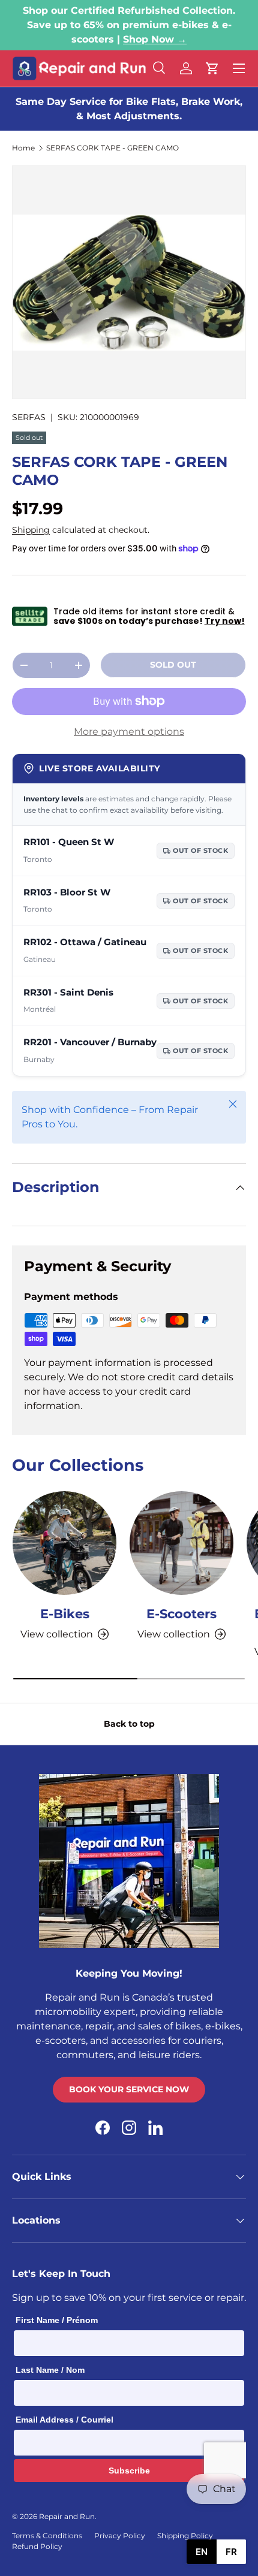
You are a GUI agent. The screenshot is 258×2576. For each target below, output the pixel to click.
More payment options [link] (129, 732)
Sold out (173, 665)
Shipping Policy (185, 2536)
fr (231, 2552)
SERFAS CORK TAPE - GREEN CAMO (112, 148)
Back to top (129, 1724)
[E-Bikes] (64, 1543)
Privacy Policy (120, 2536)
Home (23, 148)
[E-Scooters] (181, 1543)
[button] (212, 68)
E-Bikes (65, 1614)
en (202, 2552)
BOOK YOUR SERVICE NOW (129, 2089)
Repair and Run (67, 2516)
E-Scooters (181, 1614)
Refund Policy (37, 2546)
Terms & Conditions (47, 2536)
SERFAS (29, 417)
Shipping (31, 530)
